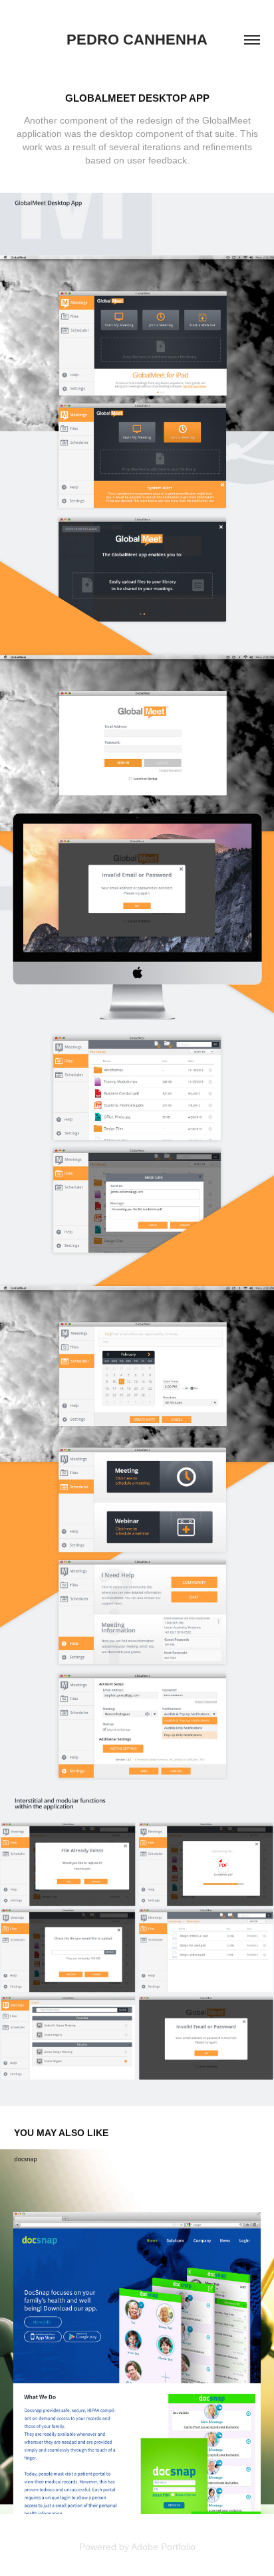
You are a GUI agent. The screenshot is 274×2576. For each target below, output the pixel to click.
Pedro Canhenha (137, 40)
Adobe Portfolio (163, 2547)
